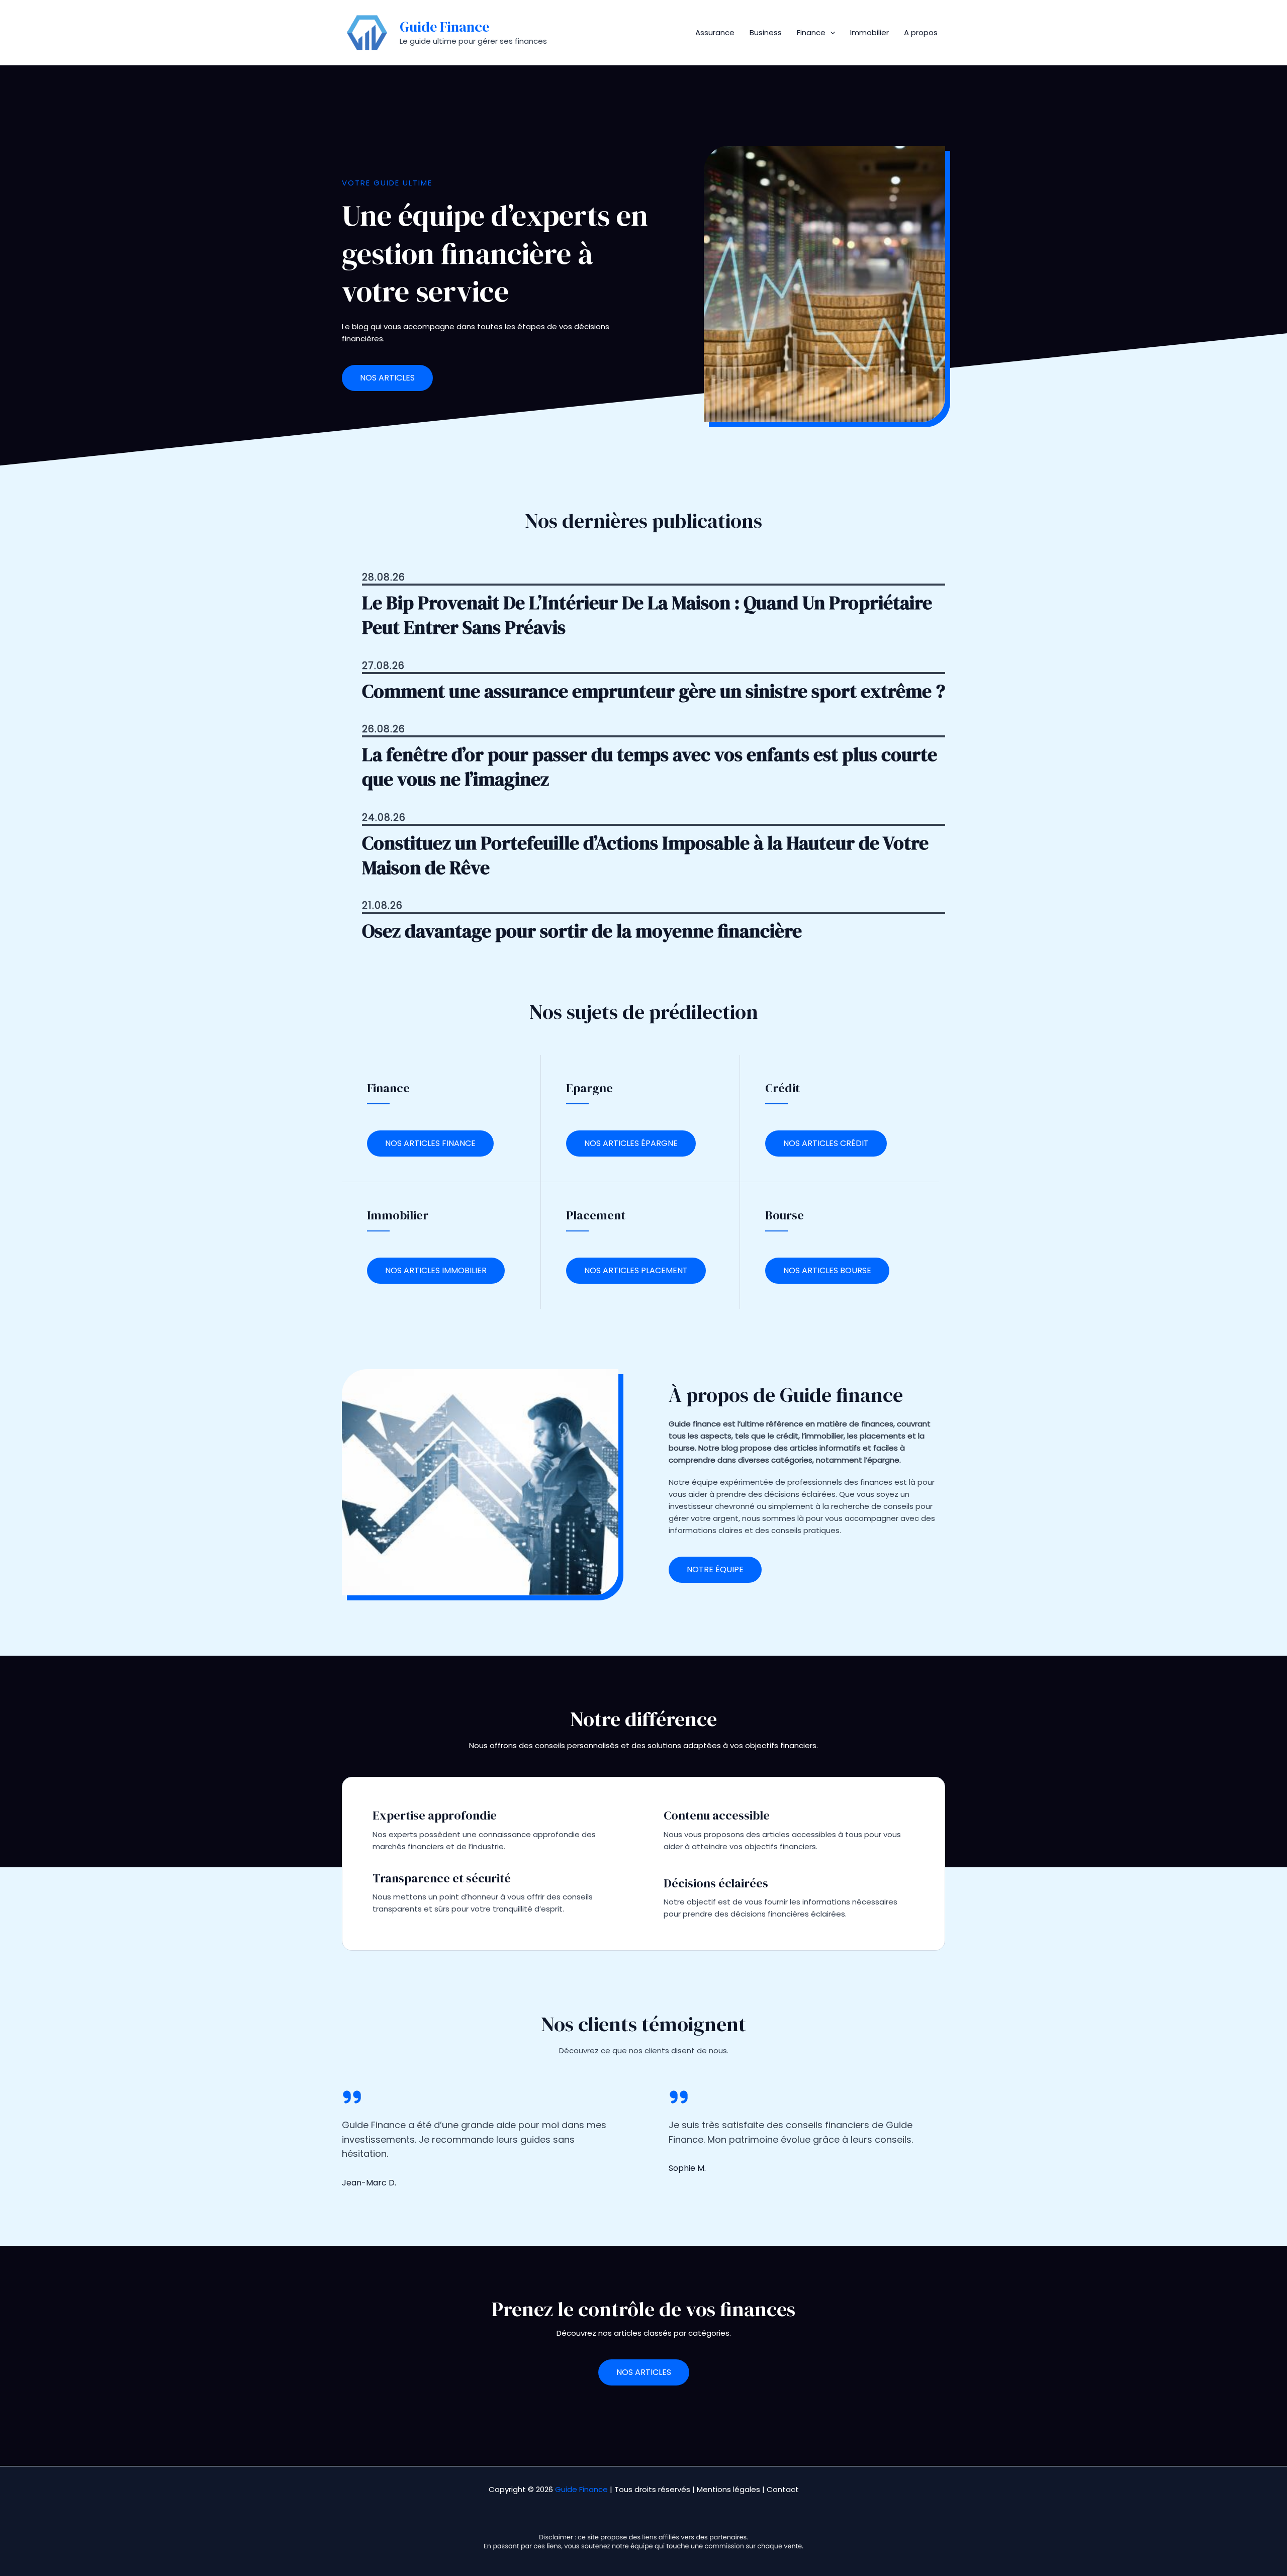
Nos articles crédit (826, 1143)
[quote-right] (352, 2097)
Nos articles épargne (631, 1143)
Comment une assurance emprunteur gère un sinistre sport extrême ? (654, 691)
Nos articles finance (430, 1143)
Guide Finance (444, 27)
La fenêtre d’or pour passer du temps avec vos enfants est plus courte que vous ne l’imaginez (650, 767)
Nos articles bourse (827, 1270)
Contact (783, 2489)
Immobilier (869, 32)
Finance (811, 32)
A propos (921, 32)
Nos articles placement (636, 1270)
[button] (830, 33)
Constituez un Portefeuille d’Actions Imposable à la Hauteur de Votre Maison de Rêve (645, 855)
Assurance (715, 32)
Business (766, 32)
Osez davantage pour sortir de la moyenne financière (582, 931)
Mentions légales (728, 2489)
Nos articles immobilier (436, 1270)
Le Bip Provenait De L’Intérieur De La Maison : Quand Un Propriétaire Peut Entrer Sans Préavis (647, 615)
